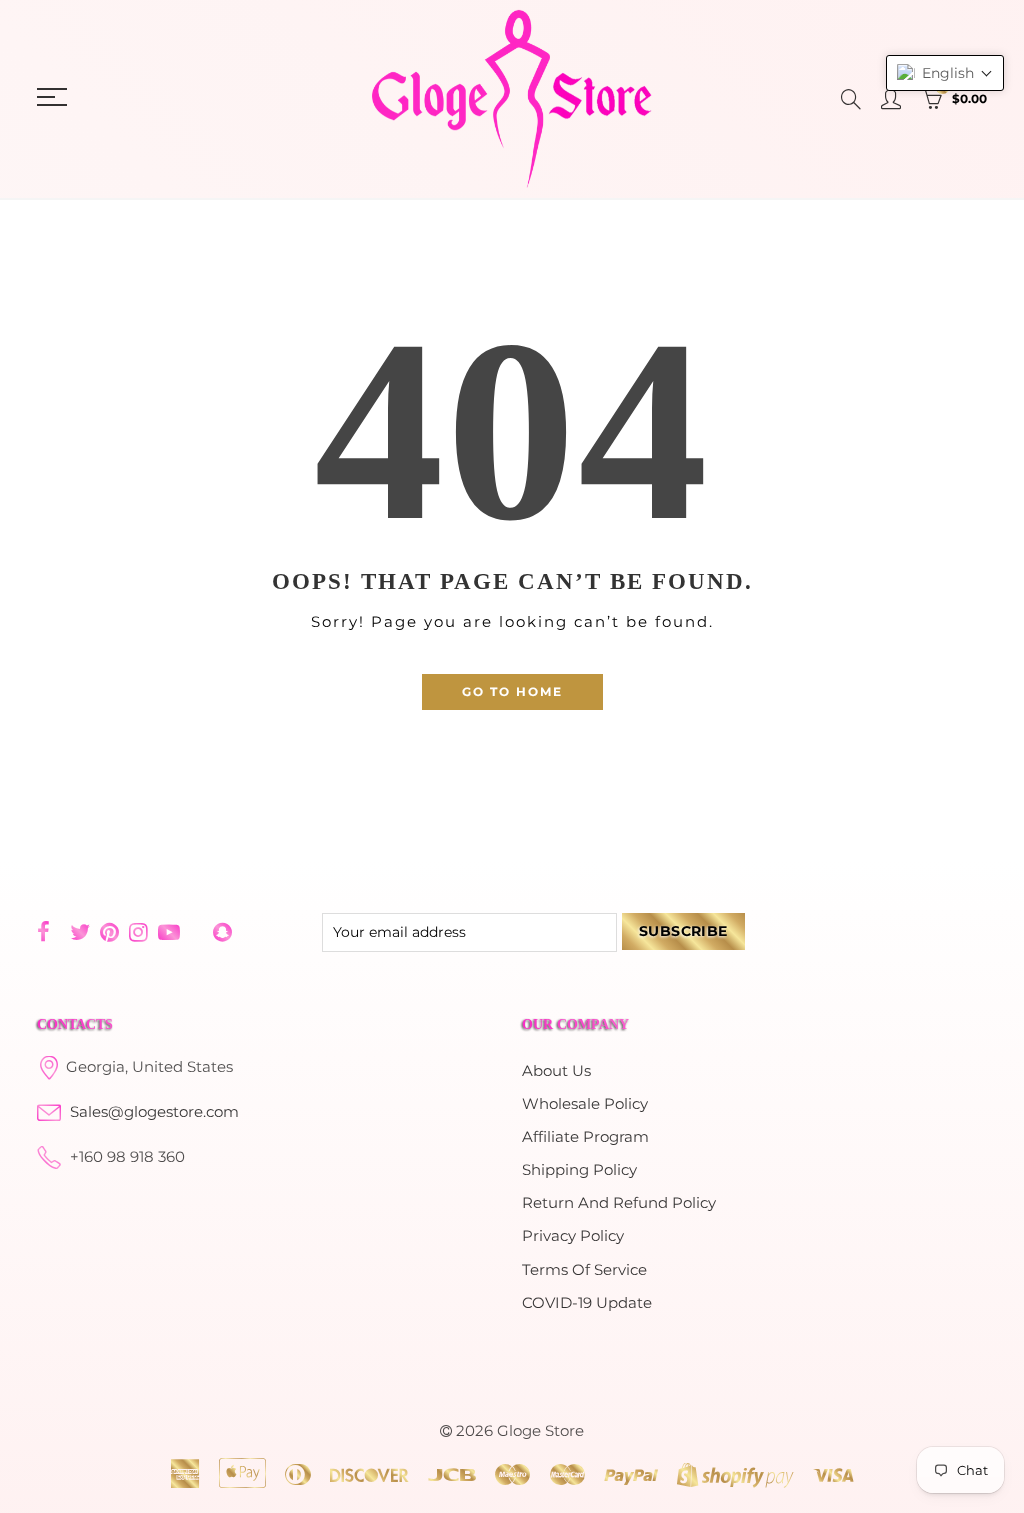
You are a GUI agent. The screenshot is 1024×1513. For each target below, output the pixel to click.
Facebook (43, 932)
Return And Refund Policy (619, 1203)
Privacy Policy (573, 1236)
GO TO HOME (512, 691)
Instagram (138, 932)
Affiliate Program (585, 1137)
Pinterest (109, 932)
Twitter (80, 932)
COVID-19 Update (587, 1303)
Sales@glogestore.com (154, 1112)
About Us (556, 1071)
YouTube (169, 932)
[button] (945, 73)
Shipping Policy (579, 1170)
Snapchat (222, 932)
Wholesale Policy (585, 1104)
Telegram (196, 932)
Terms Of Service (584, 1270)
